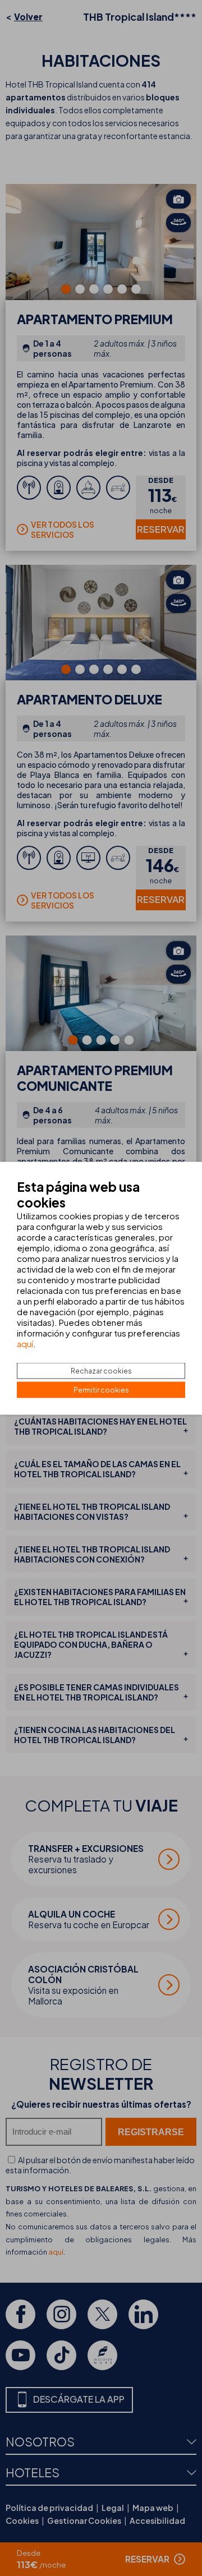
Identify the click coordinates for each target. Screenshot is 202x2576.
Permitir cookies (101, 1390)
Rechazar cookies (101, 1370)
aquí (25, 1343)
